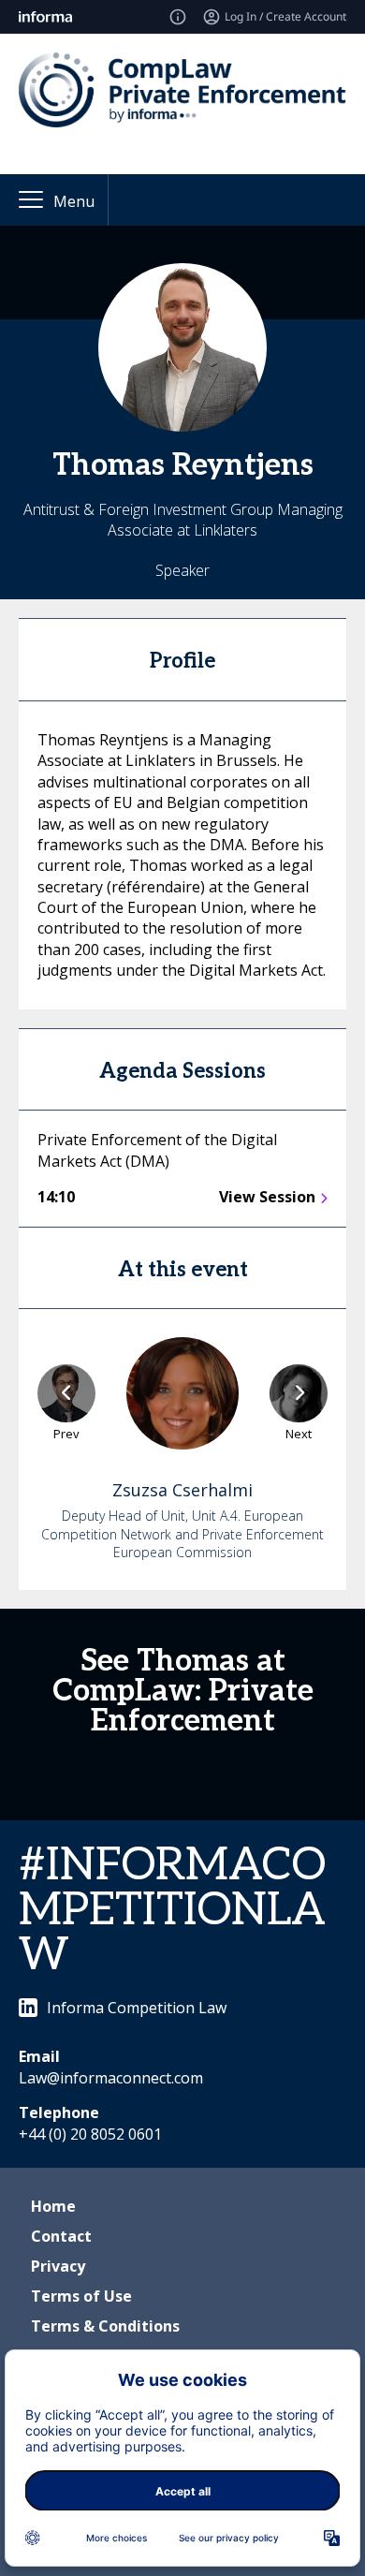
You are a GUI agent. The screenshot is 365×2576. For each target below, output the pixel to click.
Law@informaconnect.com (111, 2078)
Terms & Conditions (105, 2326)
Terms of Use (81, 2296)
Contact (61, 2236)
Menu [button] (74, 201)
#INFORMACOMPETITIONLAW (172, 1911)
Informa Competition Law (137, 2008)
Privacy (58, 2266)
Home (53, 2206)
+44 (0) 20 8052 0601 (90, 2134)
